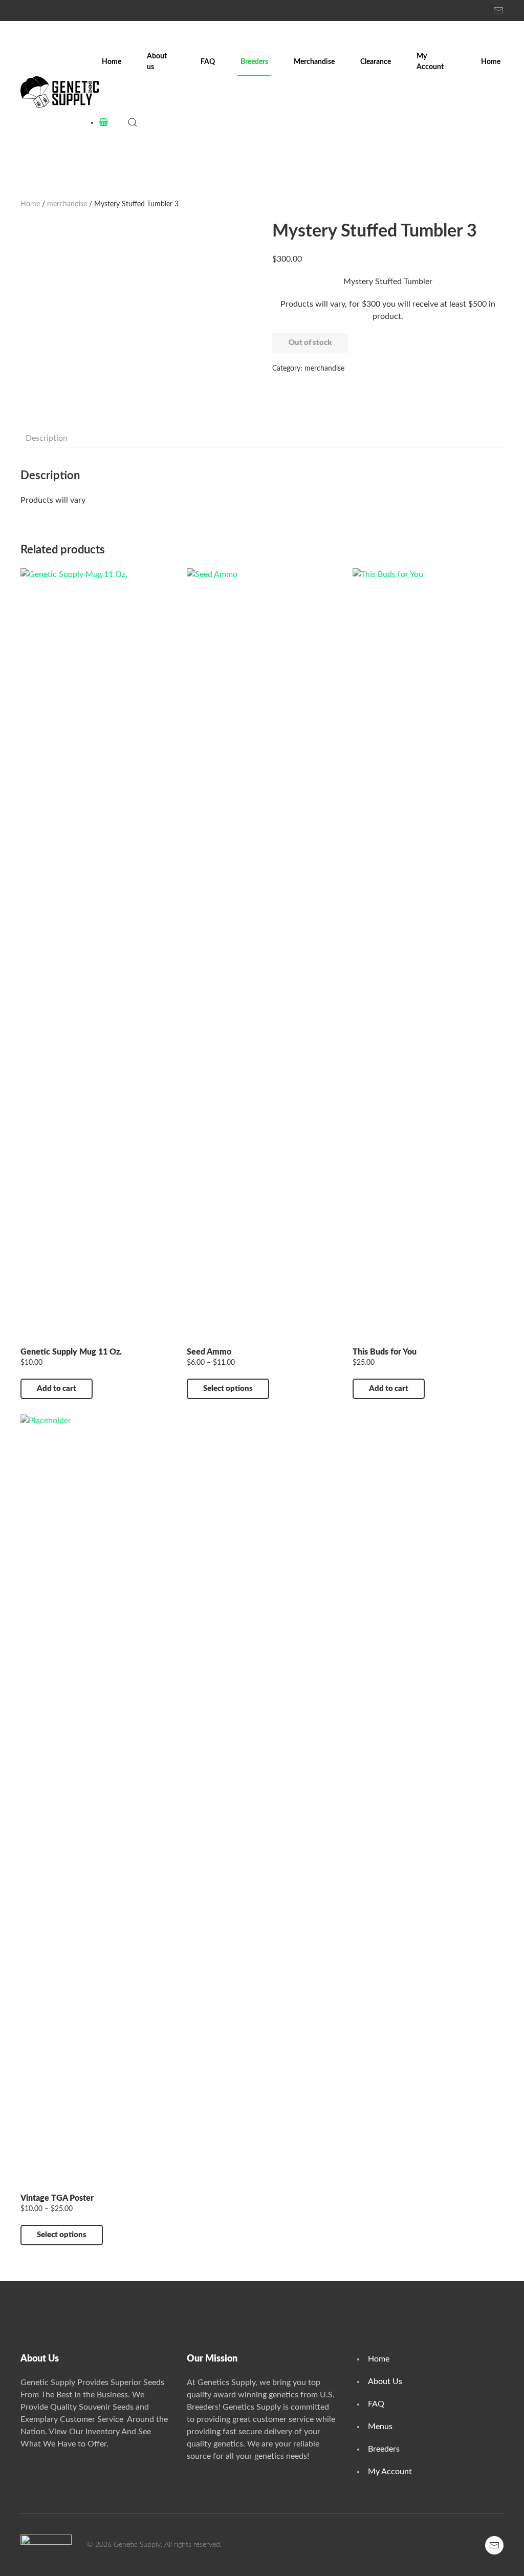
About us (157, 62)
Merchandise (314, 62)
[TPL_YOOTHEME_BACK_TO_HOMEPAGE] (60, 92)
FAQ (208, 62)
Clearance (376, 62)
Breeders (254, 62)
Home (112, 62)
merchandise (67, 204)
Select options (228, 1389)
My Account (430, 62)
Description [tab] (47, 438)
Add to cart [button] (57, 1389)
